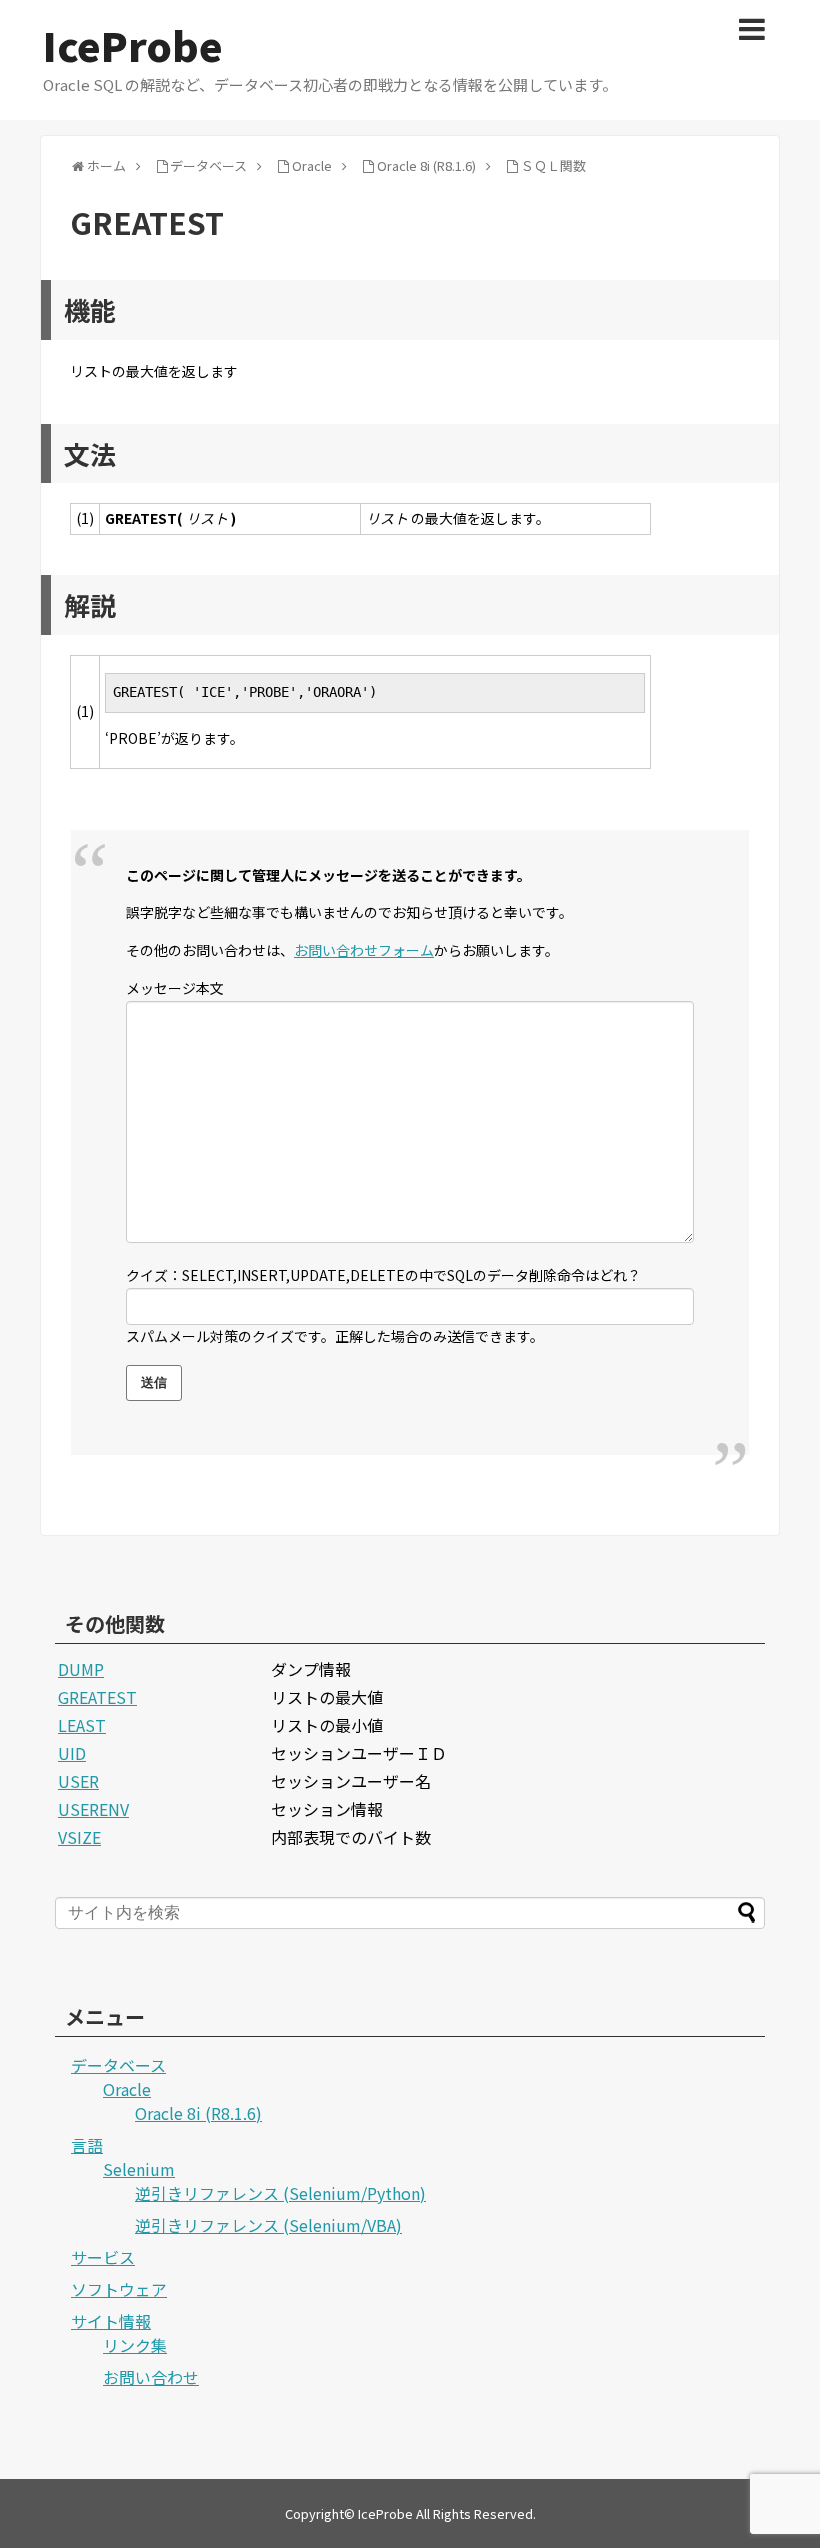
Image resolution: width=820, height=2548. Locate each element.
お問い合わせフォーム (364, 950)
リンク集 (135, 2345)
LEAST (82, 1725)
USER (78, 1781)
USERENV (93, 1809)
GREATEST (97, 1697)
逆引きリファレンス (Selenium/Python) (280, 2193)
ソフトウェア (119, 2289)
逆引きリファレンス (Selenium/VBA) (268, 2225)
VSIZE (79, 1837)
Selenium (139, 2169)
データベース (118, 2065)
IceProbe (133, 45)
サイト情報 (111, 2321)
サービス (103, 2257)
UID (72, 1753)
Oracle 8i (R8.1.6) (198, 2113)
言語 (87, 2145)
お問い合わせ (151, 2377)
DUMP (81, 1669)
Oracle (127, 2089)
